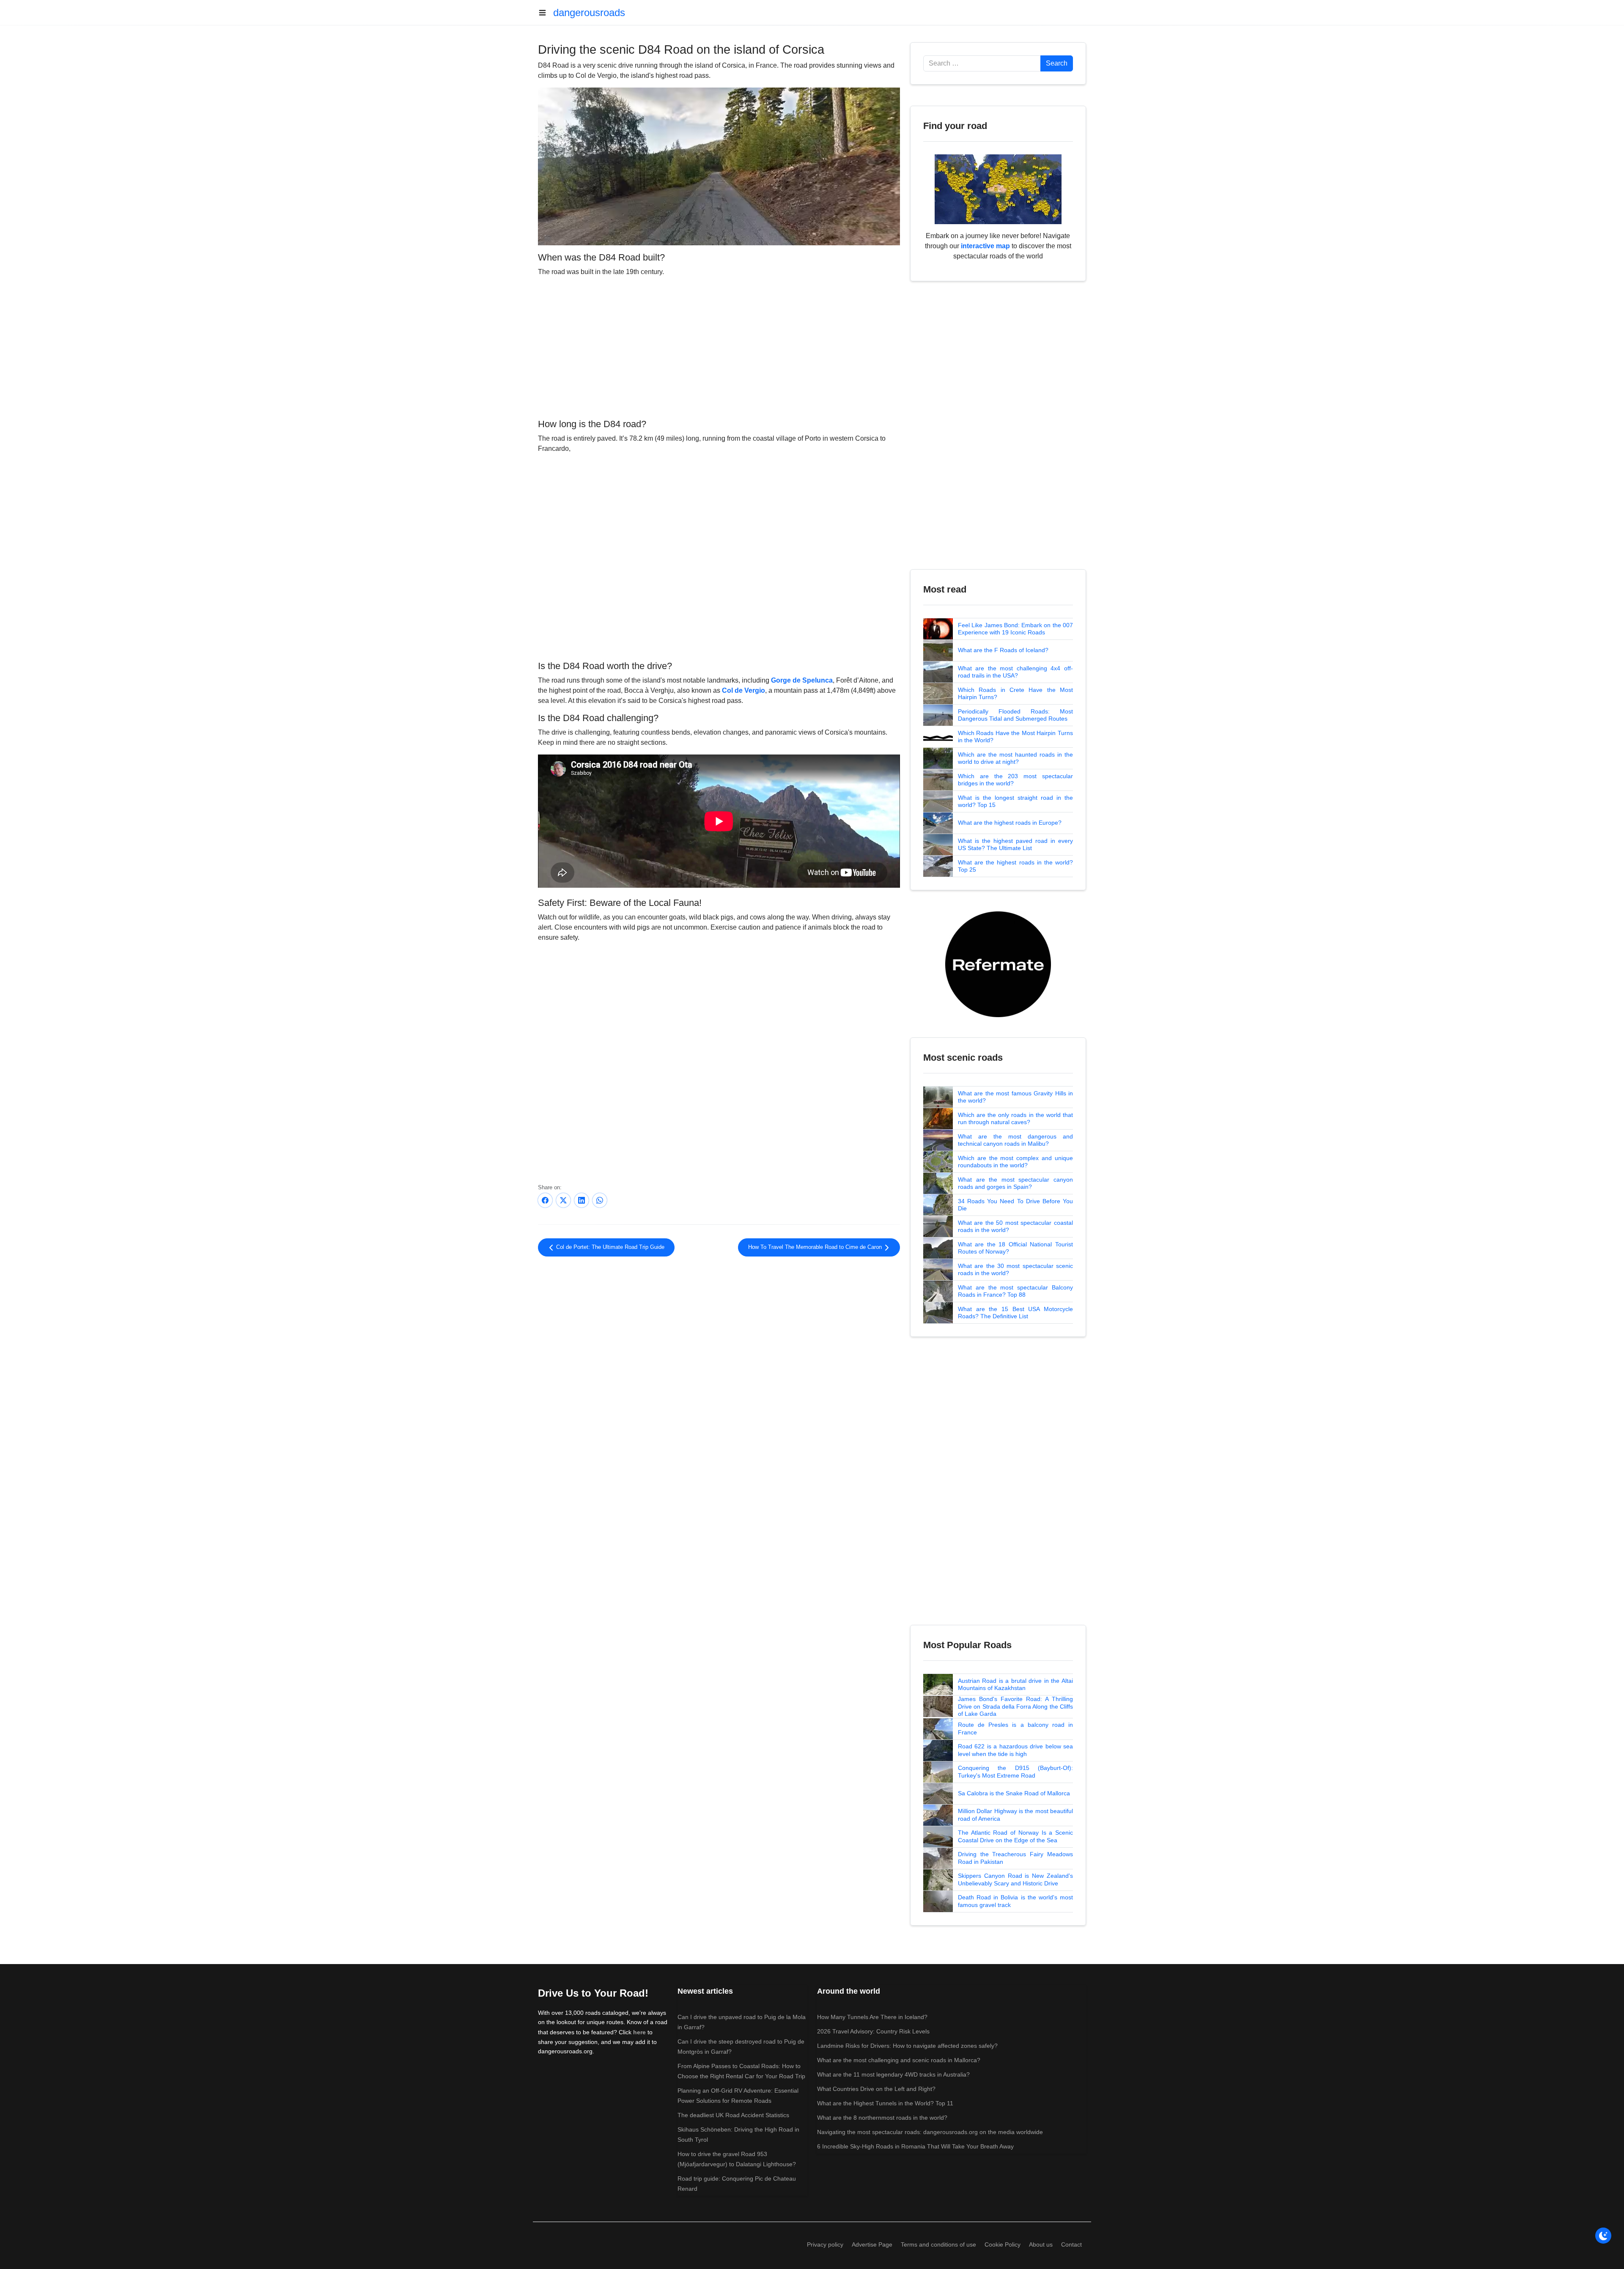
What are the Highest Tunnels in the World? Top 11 (885, 2103)
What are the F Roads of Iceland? (1003, 650)
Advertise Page (872, 2244)
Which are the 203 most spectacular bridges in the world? (1015, 780)
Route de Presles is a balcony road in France (1015, 1729)
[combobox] (982, 63)
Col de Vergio (743, 690)
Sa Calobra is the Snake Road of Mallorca (1014, 1793)
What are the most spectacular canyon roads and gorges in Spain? (1015, 1183)
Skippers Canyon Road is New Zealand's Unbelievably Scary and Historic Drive (1015, 1879)
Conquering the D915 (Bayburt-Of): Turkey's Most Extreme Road (1015, 1772)
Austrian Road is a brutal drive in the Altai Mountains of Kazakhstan (1015, 1685)
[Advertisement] (719, 346)
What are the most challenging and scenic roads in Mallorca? (899, 2060)
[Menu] (546, 13)
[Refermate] (998, 964)
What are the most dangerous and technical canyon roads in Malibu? (1015, 1140)
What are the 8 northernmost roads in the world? (882, 2118)
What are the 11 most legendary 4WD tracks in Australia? (893, 2074)
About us (1041, 2244)
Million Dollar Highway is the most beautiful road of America (1015, 1815)
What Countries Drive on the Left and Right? (876, 2089)
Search (1057, 63)
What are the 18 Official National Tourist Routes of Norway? (1015, 1248)
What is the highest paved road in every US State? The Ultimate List (1015, 845)
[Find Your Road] (998, 189)
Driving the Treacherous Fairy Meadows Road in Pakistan (1015, 1858)
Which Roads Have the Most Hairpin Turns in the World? (1015, 737)
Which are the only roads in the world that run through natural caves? (1015, 1119)
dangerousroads (589, 12)
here (639, 2032)
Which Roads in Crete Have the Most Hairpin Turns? (1015, 694)
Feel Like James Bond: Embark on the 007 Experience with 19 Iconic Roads (1015, 629)
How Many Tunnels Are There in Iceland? (872, 2017)
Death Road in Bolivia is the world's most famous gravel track (1015, 1901)
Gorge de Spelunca (802, 680)
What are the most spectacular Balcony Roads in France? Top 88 (1015, 1291)
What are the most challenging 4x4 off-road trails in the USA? (1015, 672)
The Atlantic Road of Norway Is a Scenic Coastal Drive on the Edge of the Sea (1015, 1836)
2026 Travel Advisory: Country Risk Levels (873, 2031)
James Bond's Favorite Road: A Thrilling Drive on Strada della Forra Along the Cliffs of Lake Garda (1015, 1706)
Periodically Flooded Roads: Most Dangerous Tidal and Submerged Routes (1015, 715)
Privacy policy (825, 2244)
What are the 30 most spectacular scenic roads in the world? (1015, 1270)
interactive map (985, 246)
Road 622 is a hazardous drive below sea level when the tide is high (1015, 1750)
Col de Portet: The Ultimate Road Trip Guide (609, 1247)
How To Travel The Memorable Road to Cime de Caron (816, 1247)
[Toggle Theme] (1603, 2236)
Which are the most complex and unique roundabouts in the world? (1015, 1162)
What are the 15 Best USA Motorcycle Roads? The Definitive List (1015, 1313)
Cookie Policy (1003, 2244)
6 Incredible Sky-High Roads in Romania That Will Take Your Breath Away (915, 2146)
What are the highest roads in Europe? (1010, 823)
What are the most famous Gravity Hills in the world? (1015, 1097)
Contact (1071, 2244)
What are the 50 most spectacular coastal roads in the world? (1015, 1226)
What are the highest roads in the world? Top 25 (1015, 866)
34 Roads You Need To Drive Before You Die (1015, 1205)
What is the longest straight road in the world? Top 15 (1015, 801)
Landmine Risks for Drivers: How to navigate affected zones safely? (907, 2046)
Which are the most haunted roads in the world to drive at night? (1015, 758)
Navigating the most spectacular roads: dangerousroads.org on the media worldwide (930, 2132)
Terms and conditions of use (938, 2244)
